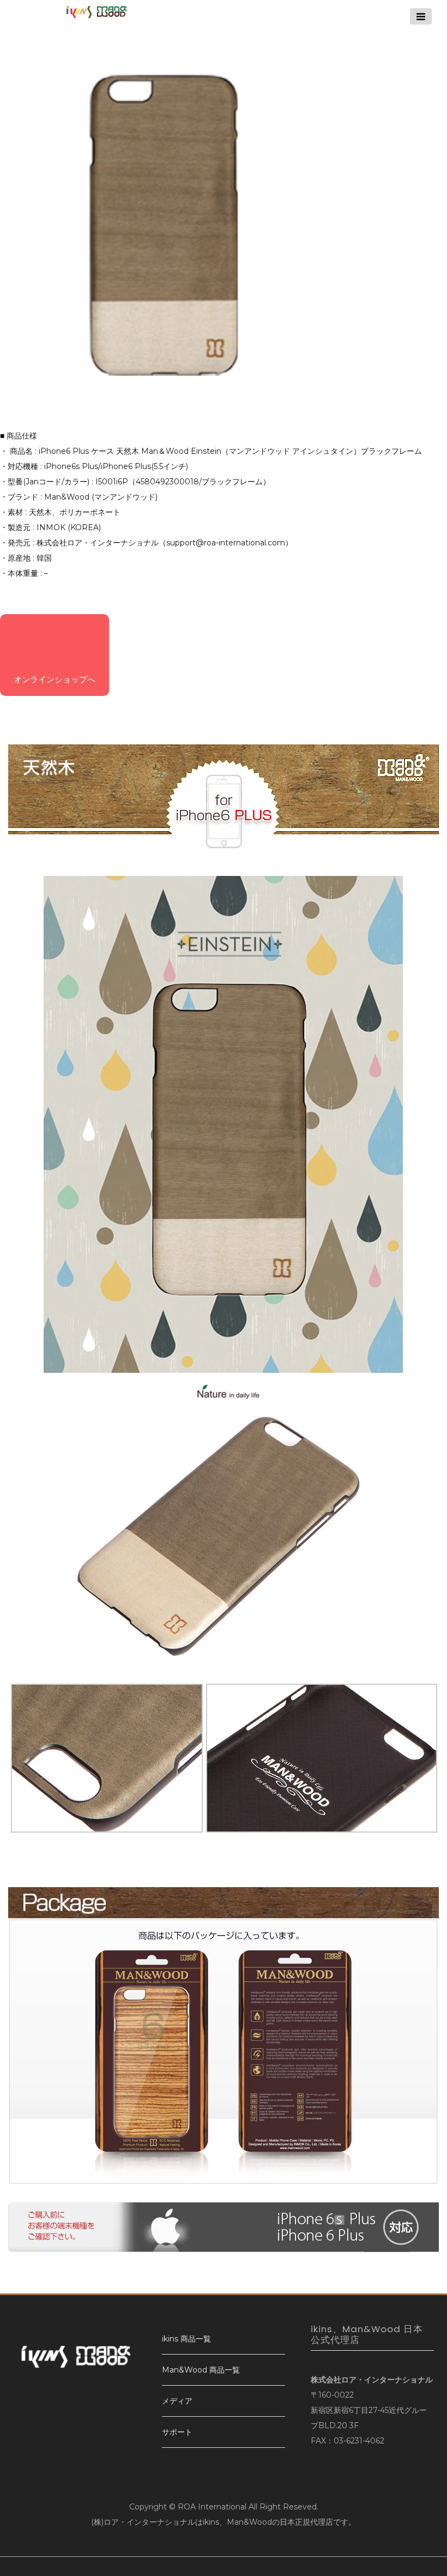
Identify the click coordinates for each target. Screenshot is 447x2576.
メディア (177, 2401)
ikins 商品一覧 (186, 2339)
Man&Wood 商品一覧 (201, 2370)
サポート (177, 2432)
